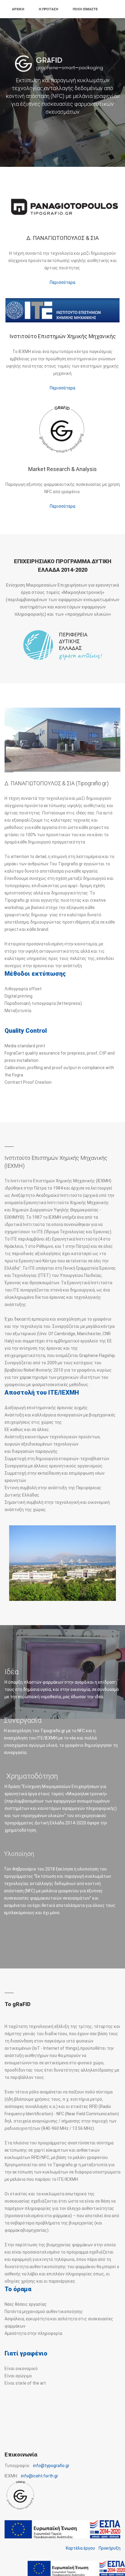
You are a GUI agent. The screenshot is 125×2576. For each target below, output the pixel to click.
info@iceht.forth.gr (40, 2476)
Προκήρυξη (110, 2548)
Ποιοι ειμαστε (85, 9)
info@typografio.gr (51, 2466)
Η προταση (49, 9)
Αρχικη (18, 9)
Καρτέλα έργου (80, 2548)
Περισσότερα (62, 282)
